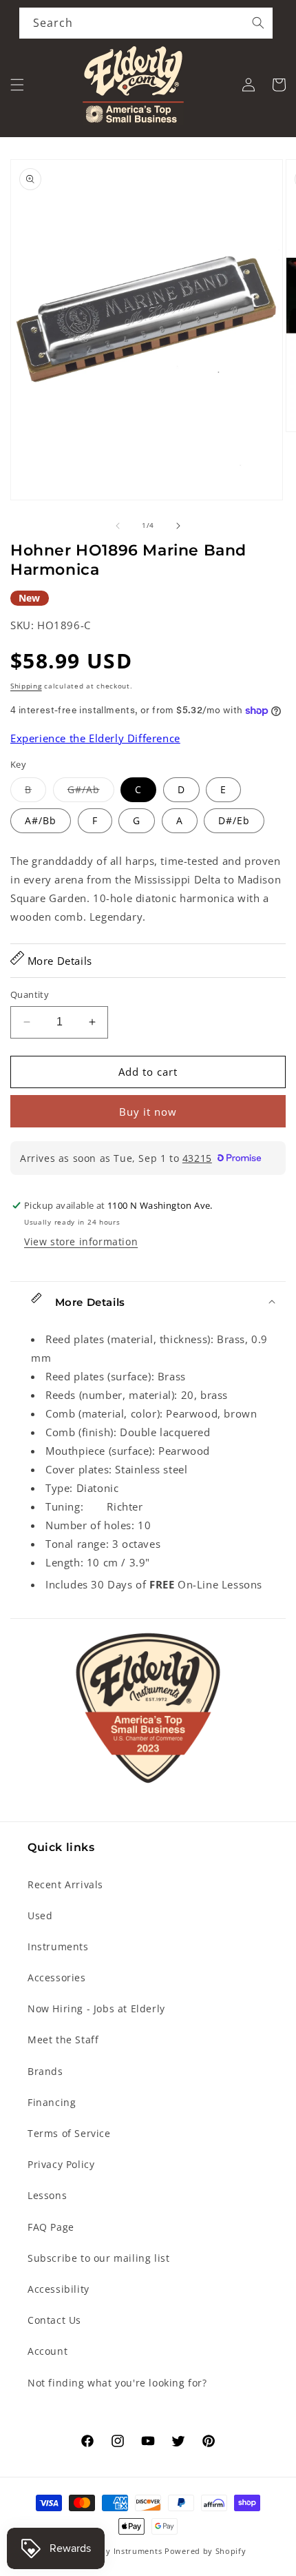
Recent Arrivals (65, 1884)
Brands (45, 2071)
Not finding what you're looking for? (117, 2383)
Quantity (30, 994)
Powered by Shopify (205, 2551)
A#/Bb (41, 820)
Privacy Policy (61, 2164)
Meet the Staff (63, 2040)
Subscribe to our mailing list (98, 2258)
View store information (81, 1241)
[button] (17, 85)
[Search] (258, 23)
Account (47, 2351)
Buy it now (148, 1112)
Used (40, 1915)
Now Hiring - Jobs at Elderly (96, 2008)
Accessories (57, 1977)
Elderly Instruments (122, 2551)
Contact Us (54, 2320)
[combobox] (146, 23)
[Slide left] (118, 526)
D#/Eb (234, 820)
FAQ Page (51, 2227)
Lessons (47, 2195)
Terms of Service (69, 2133)
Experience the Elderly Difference (95, 738)
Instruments (58, 1946)
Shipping (26, 686)
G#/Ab (91, 792)
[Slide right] (178, 526)
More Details (58, 961)
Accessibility (59, 2289)
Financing (52, 2102)
